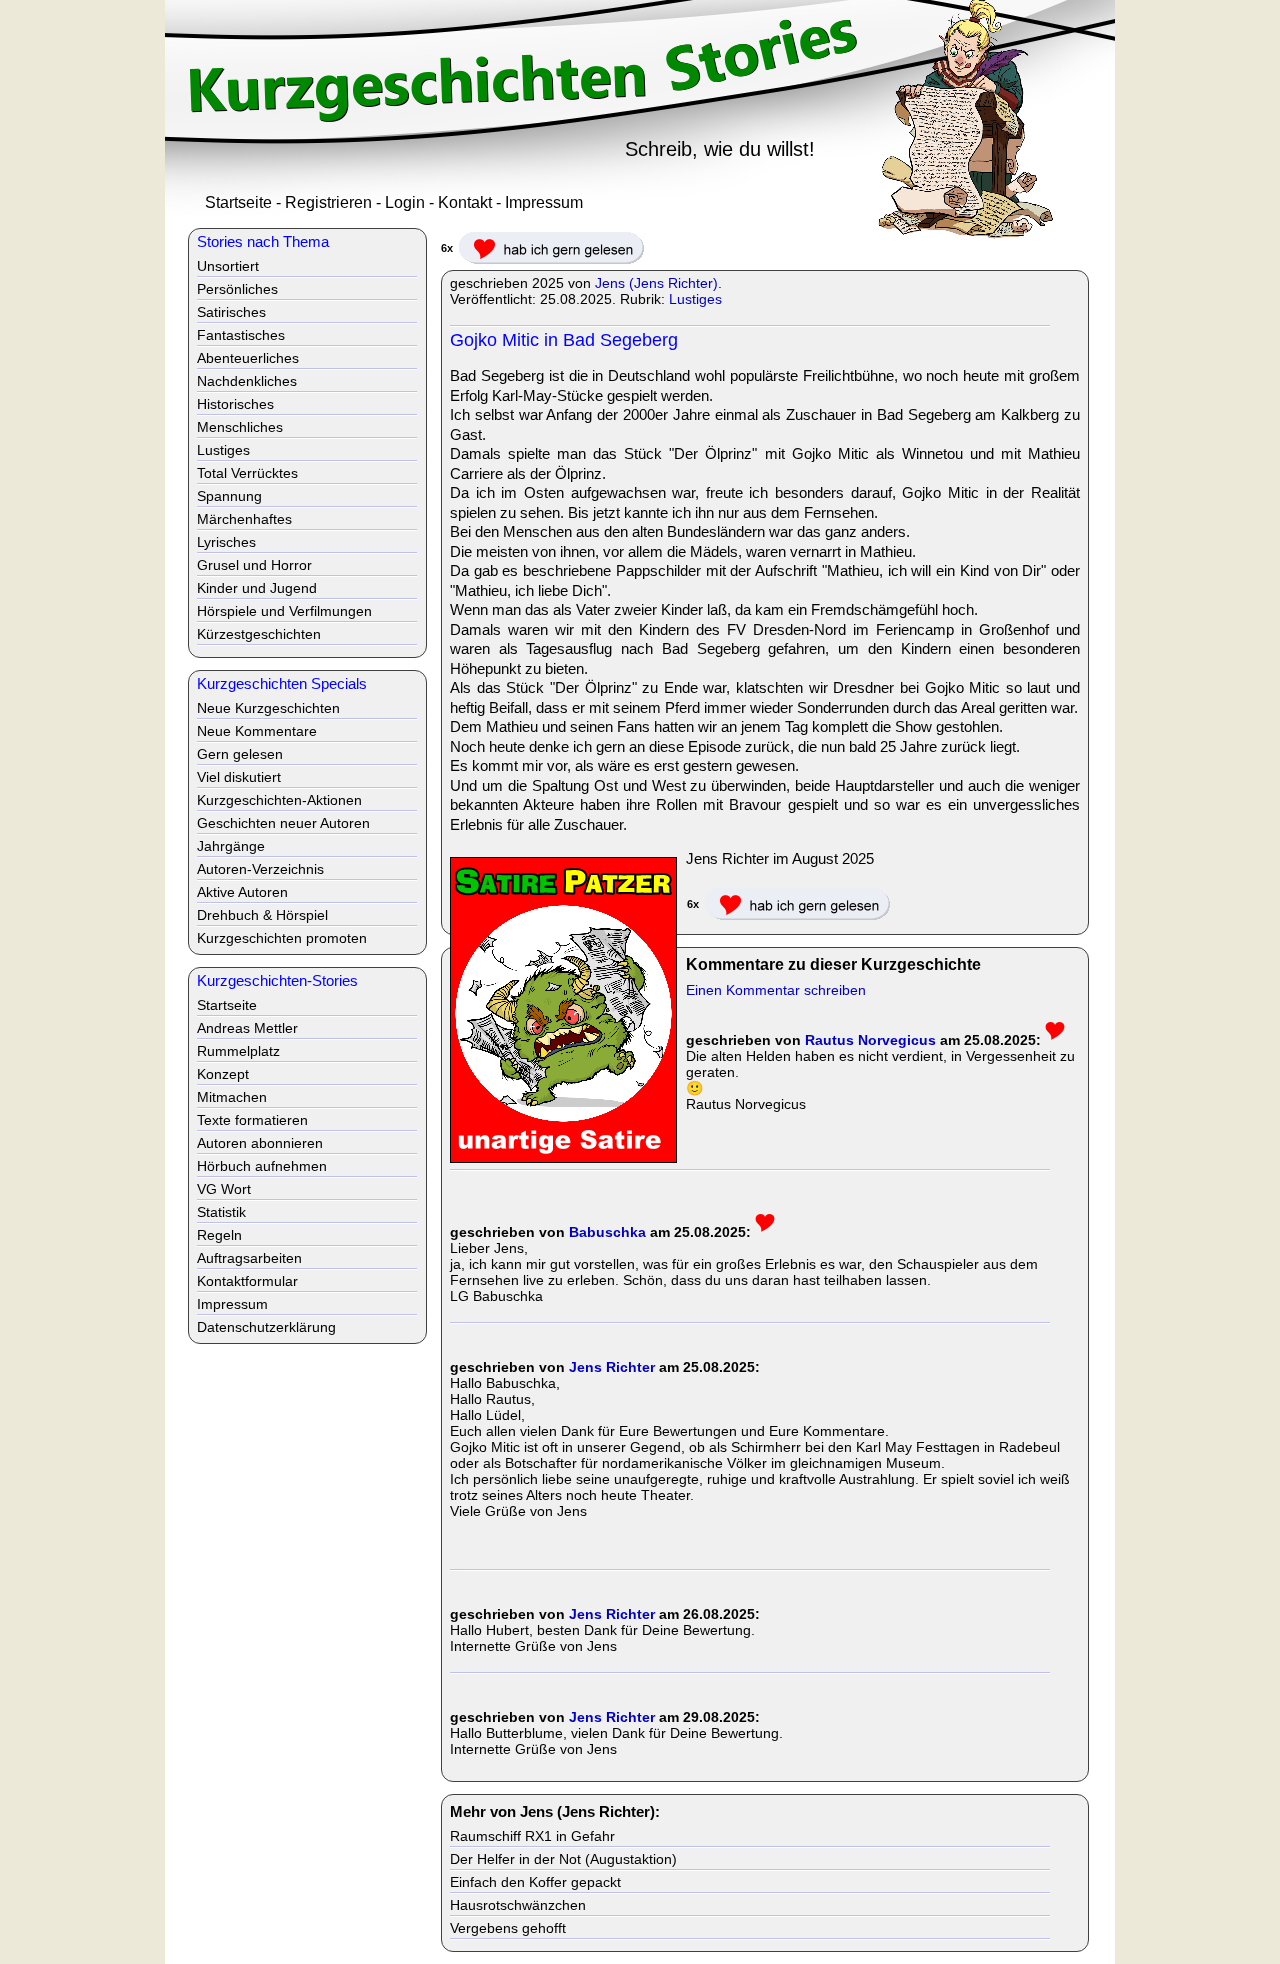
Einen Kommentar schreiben (776, 990)
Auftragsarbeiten (249, 1258)
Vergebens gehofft (508, 1928)
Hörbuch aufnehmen (262, 1166)
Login (405, 202)
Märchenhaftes (244, 519)
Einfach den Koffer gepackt (535, 1882)
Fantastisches (241, 335)
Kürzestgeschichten (259, 634)
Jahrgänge (231, 846)
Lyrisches (226, 542)
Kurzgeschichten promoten (282, 938)
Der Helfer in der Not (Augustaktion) (563, 1859)
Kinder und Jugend (257, 588)
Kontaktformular (247, 1281)
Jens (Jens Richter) (656, 283)
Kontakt (465, 202)
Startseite (238, 202)
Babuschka (607, 1232)
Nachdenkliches (247, 381)
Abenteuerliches (248, 358)
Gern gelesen (240, 754)
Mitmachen (232, 1097)
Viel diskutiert (239, 777)
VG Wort (224, 1189)
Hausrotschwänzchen (518, 1905)
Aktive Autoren (242, 892)
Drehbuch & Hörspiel (262, 915)
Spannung (229, 496)
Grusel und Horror (254, 565)
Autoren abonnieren (260, 1143)
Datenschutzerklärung (266, 1327)
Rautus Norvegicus (870, 1040)
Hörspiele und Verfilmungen (284, 611)
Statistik (221, 1212)
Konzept (223, 1074)
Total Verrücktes (247, 473)
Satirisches (231, 312)
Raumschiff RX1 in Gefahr (532, 1836)
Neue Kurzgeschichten (268, 708)
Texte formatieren (252, 1120)
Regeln (219, 1235)
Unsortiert (228, 266)
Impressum (544, 202)
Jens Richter (612, 1367)
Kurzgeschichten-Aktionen (279, 800)
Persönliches (237, 289)
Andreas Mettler (247, 1028)
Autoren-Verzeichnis (260, 869)
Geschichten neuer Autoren (283, 823)
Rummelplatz (238, 1051)
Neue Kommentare (257, 731)
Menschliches (240, 427)
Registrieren (328, 202)
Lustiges (695, 299)
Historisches (235, 404)
